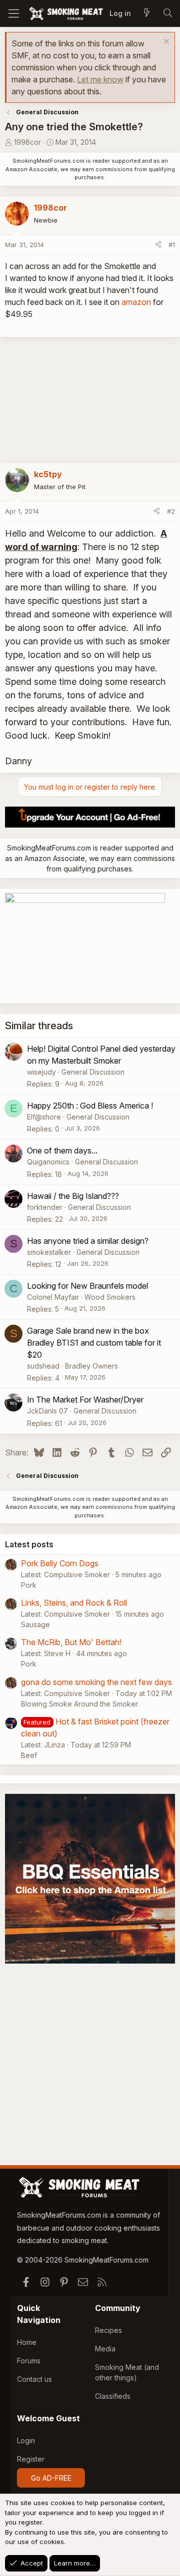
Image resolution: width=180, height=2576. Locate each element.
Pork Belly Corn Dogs (60, 1563)
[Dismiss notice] (165, 43)
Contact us (34, 2379)
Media (105, 2349)
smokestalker (49, 1252)
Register (31, 2459)
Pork (29, 1585)
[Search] (167, 13)
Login (26, 2440)
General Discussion (93, 1072)
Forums (29, 2361)
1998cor (27, 142)
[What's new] (146, 13)
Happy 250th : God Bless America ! (90, 1106)
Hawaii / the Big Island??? (73, 1196)
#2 (171, 511)
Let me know (100, 79)
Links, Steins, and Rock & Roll (74, 1603)
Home (27, 2342)
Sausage (35, 1624)
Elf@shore (44, 1117)
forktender (45, 1207)
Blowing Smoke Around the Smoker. (80, 1704)
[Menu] (14, 13)
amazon (136, 302)
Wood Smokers (110, 1297)
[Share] (158, 245)
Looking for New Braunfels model (87, 1286)
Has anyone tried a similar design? (88, 1241)
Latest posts (29, 1544)
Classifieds (113, 2396)
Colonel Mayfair (53, 1297)
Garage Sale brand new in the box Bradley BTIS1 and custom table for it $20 (94, 1343)
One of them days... (62, 1150)
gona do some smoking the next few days (96, 1682)
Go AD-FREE (51, 2478)
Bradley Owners (91, 1366)
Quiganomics (48, 1162)
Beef (29, 1755)
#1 (172, 245)
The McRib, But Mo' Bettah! (71, 1642)
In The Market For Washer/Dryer (85, 1400)
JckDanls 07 (47, 1411)
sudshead (43, 1366)
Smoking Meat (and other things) (127, 2372)
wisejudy (41, 1072)
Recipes (108, 2330)
